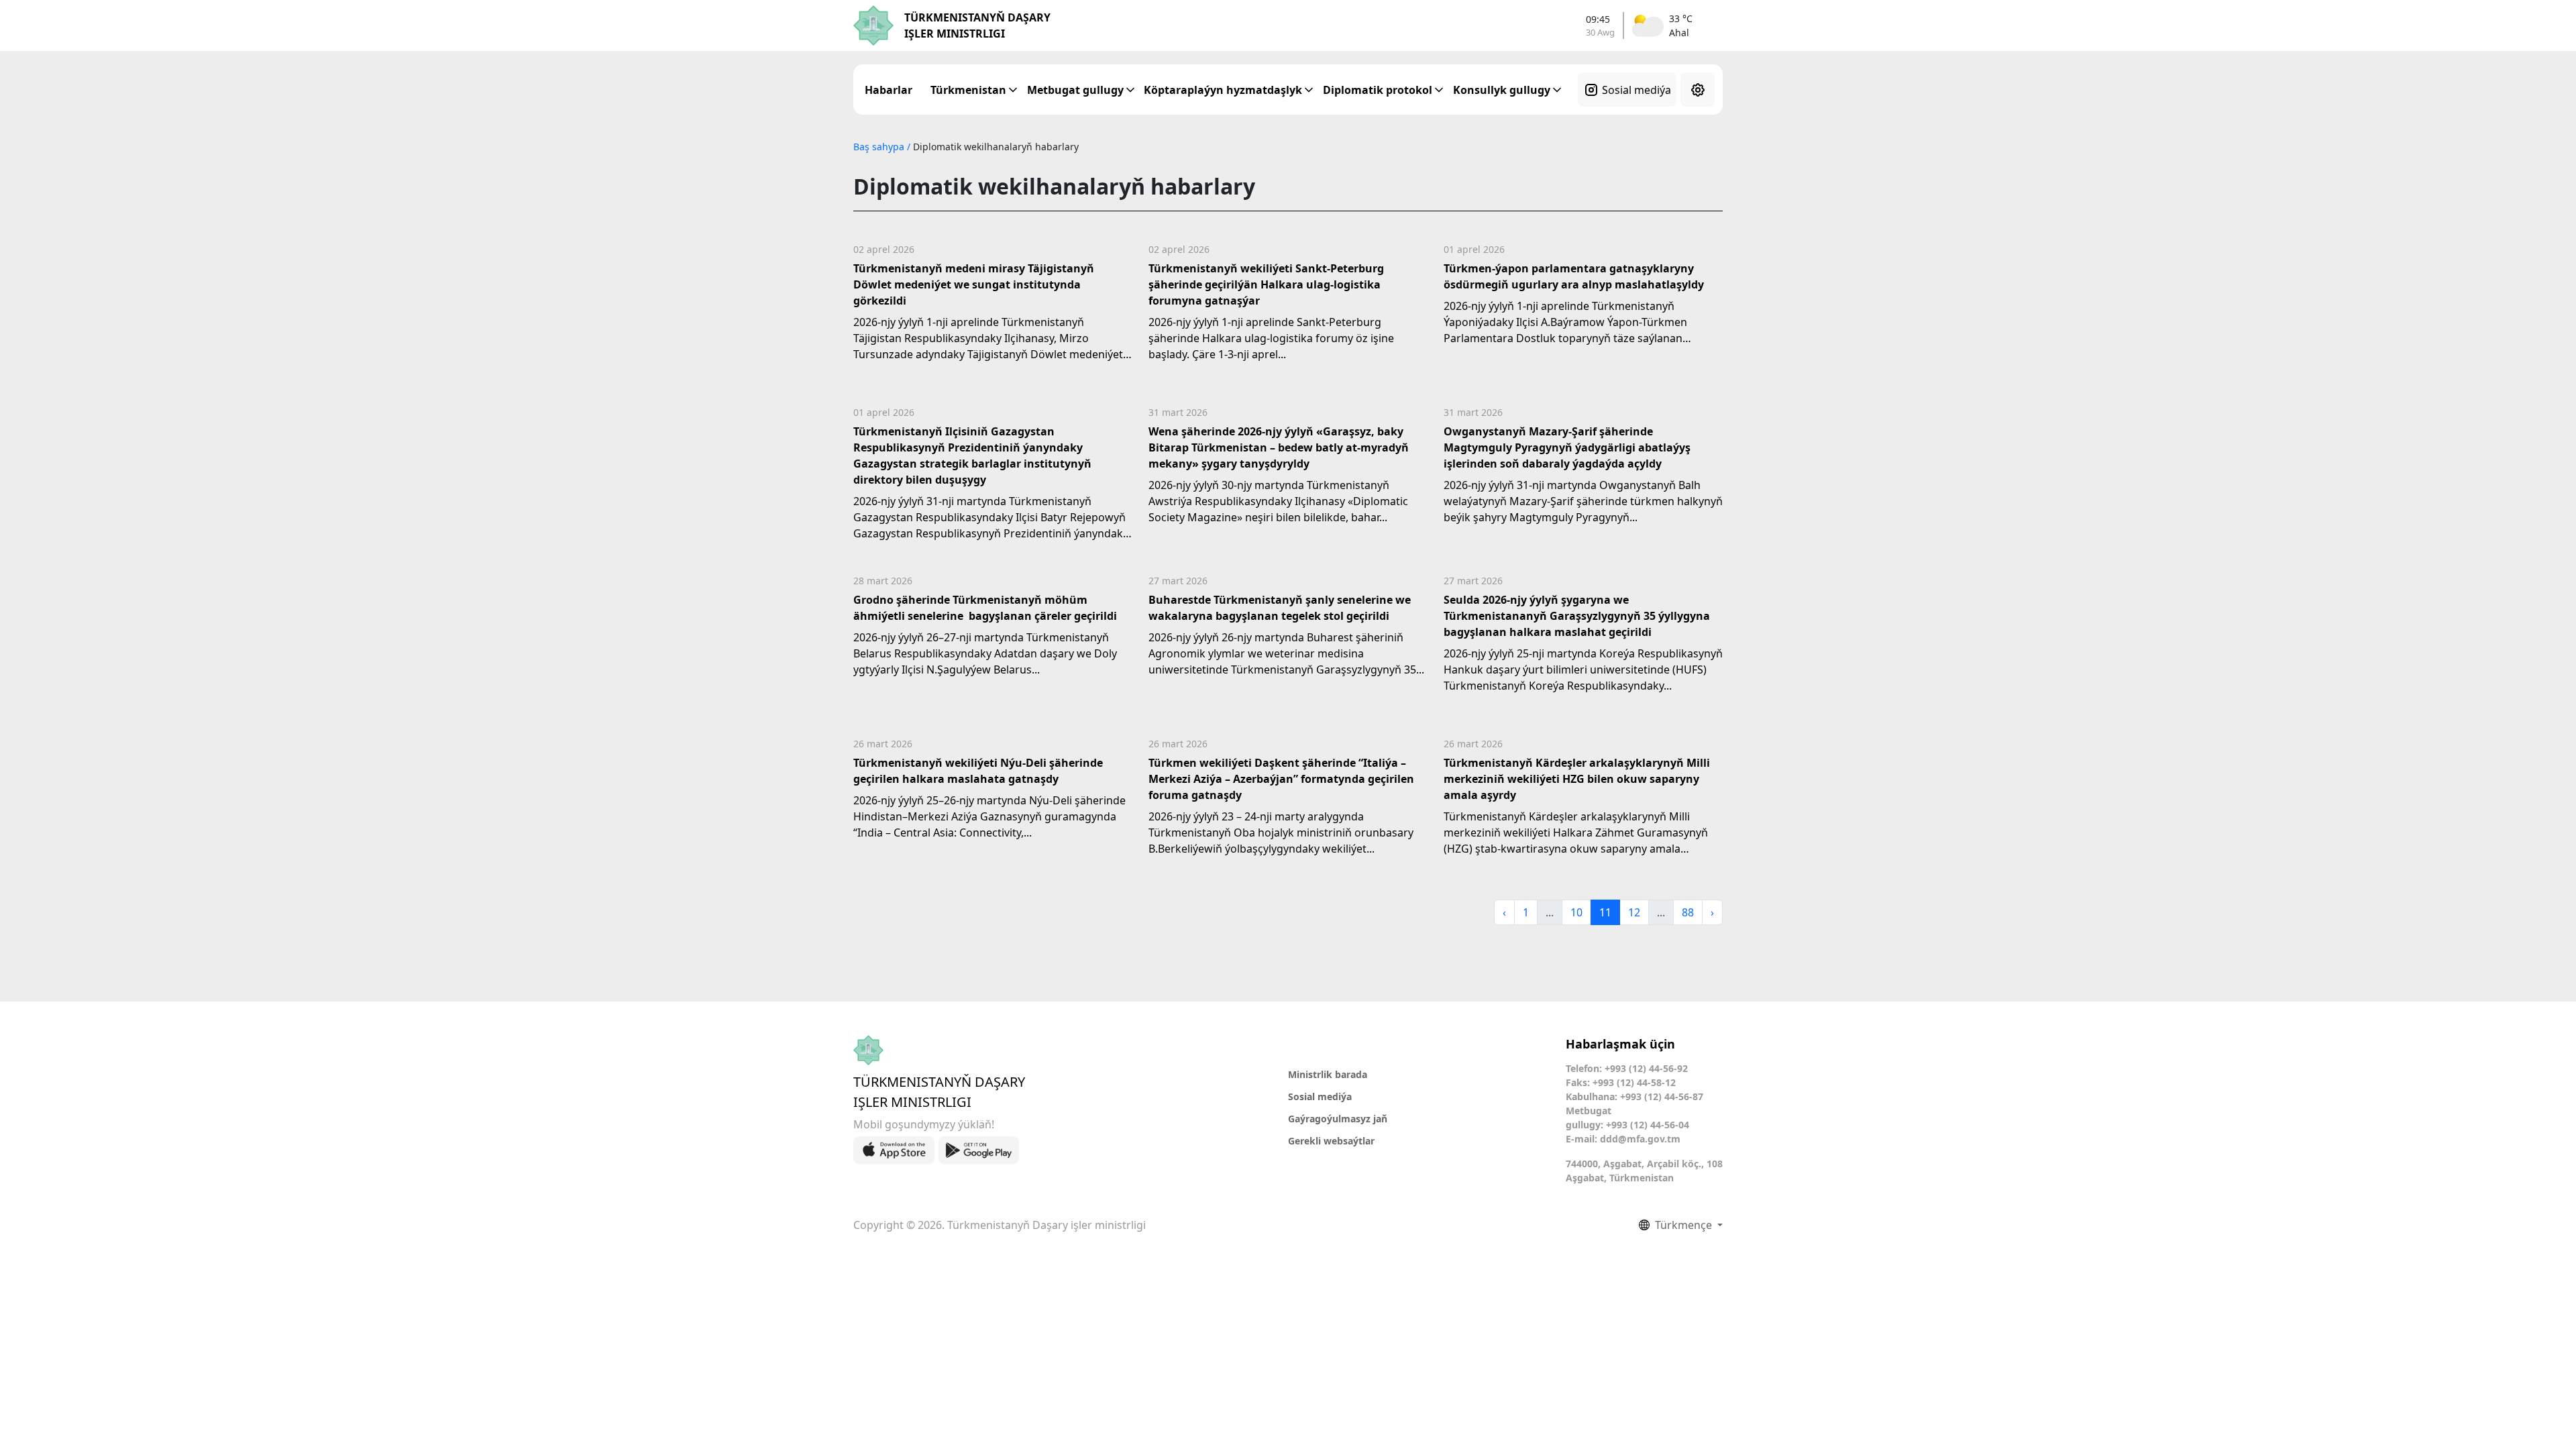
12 (1634, 912)
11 (1605, 912)
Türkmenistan (968, 90)
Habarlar (889, 90)
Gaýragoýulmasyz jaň (1338, 1119)
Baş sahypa (880, 147)
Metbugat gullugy (1075, 90)
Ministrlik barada (1328, 1074)
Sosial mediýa (1636, 90)
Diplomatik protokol (1378, 90)
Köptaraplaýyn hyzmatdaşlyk (1223, 90)
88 (1688, 912)
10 (1576, 912)
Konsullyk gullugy (1502, 90)
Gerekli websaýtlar (1331, 1141)
